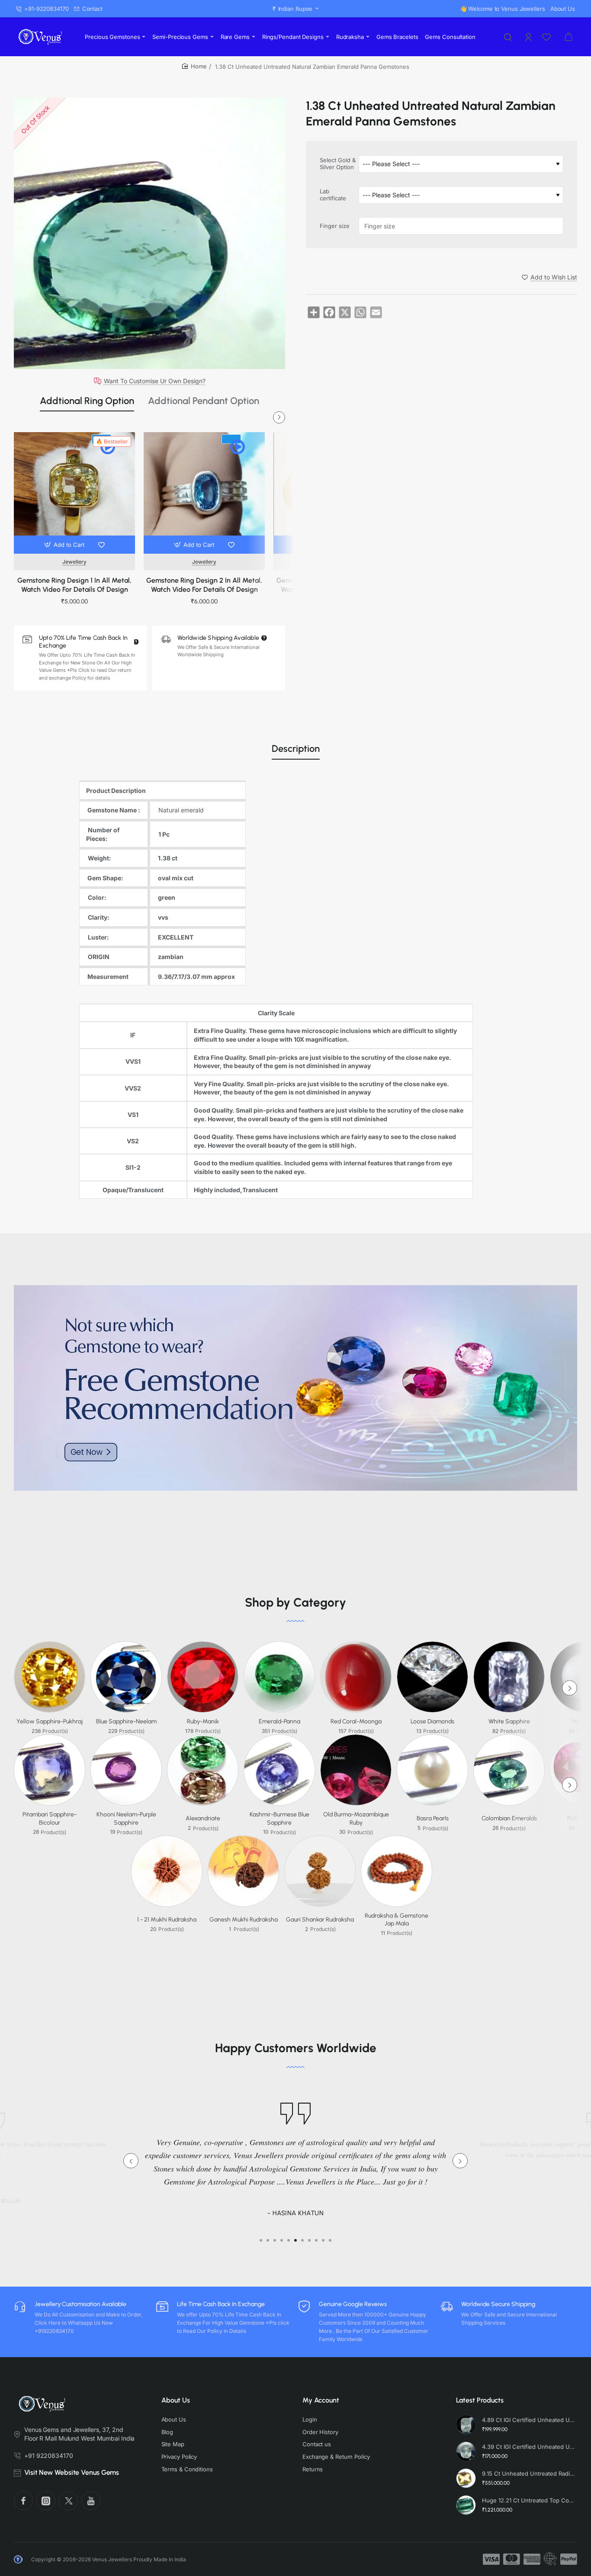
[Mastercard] (512, 2559)
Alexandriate (203, 1818)
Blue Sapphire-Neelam (126, 1721)
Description (296, 749)
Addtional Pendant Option (204, 401)
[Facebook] (23, 2501)
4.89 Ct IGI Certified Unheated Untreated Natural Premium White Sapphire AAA (528, 2420)
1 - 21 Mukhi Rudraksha (167, 1920)
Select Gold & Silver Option (338, 164)
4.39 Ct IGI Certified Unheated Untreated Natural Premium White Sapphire (528, 2447)
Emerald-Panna (279, 1721)
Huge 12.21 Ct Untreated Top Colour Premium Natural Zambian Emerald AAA (528, 2500)
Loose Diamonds (432, 1721)
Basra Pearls (433, 1818)
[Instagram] (46, 2501)
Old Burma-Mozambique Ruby (356, 1818)
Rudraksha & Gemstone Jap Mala (397, 1920)
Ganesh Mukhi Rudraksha (244, 1920)
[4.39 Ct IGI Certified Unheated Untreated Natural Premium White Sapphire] (466, 2451)
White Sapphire (509, 1721)
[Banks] (550, 2559)
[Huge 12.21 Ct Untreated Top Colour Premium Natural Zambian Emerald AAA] (466, 2505)
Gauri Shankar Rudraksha (320, 1920)
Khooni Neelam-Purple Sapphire (126, 1818)
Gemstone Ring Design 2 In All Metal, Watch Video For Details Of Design (204, 585)
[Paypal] (569, 2559)
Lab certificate (333, 195)
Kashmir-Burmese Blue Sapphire (279, 1818)
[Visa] (491, 2559)
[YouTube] (91, 2501)
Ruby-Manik (203, 1721)
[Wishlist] (547, 37)
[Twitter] (68, 2501)
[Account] (529, 37)
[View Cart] (569, 37)
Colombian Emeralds (509, 1818)
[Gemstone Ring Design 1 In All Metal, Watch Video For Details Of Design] (74, 493)
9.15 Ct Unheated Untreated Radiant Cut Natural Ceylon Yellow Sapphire (528, 2473)
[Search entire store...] (508, 37)
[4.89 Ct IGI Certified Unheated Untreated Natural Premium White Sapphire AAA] (466, 2425)
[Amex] (532, 2559)
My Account (321, 2400)
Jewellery (74, 562)
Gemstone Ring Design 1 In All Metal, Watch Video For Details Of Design (74, 585)
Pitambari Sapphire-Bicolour (50, 1818)
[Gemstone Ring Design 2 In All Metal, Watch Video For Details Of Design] (204, 493)
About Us (176, 2400)
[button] (65, 545)
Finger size (335, 226)
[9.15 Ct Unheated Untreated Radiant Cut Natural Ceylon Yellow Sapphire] (466, 2478)
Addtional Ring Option (87, 401)
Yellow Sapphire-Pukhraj (50, 1721)
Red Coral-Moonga (356, 1721)
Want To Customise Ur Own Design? (155, 381)
